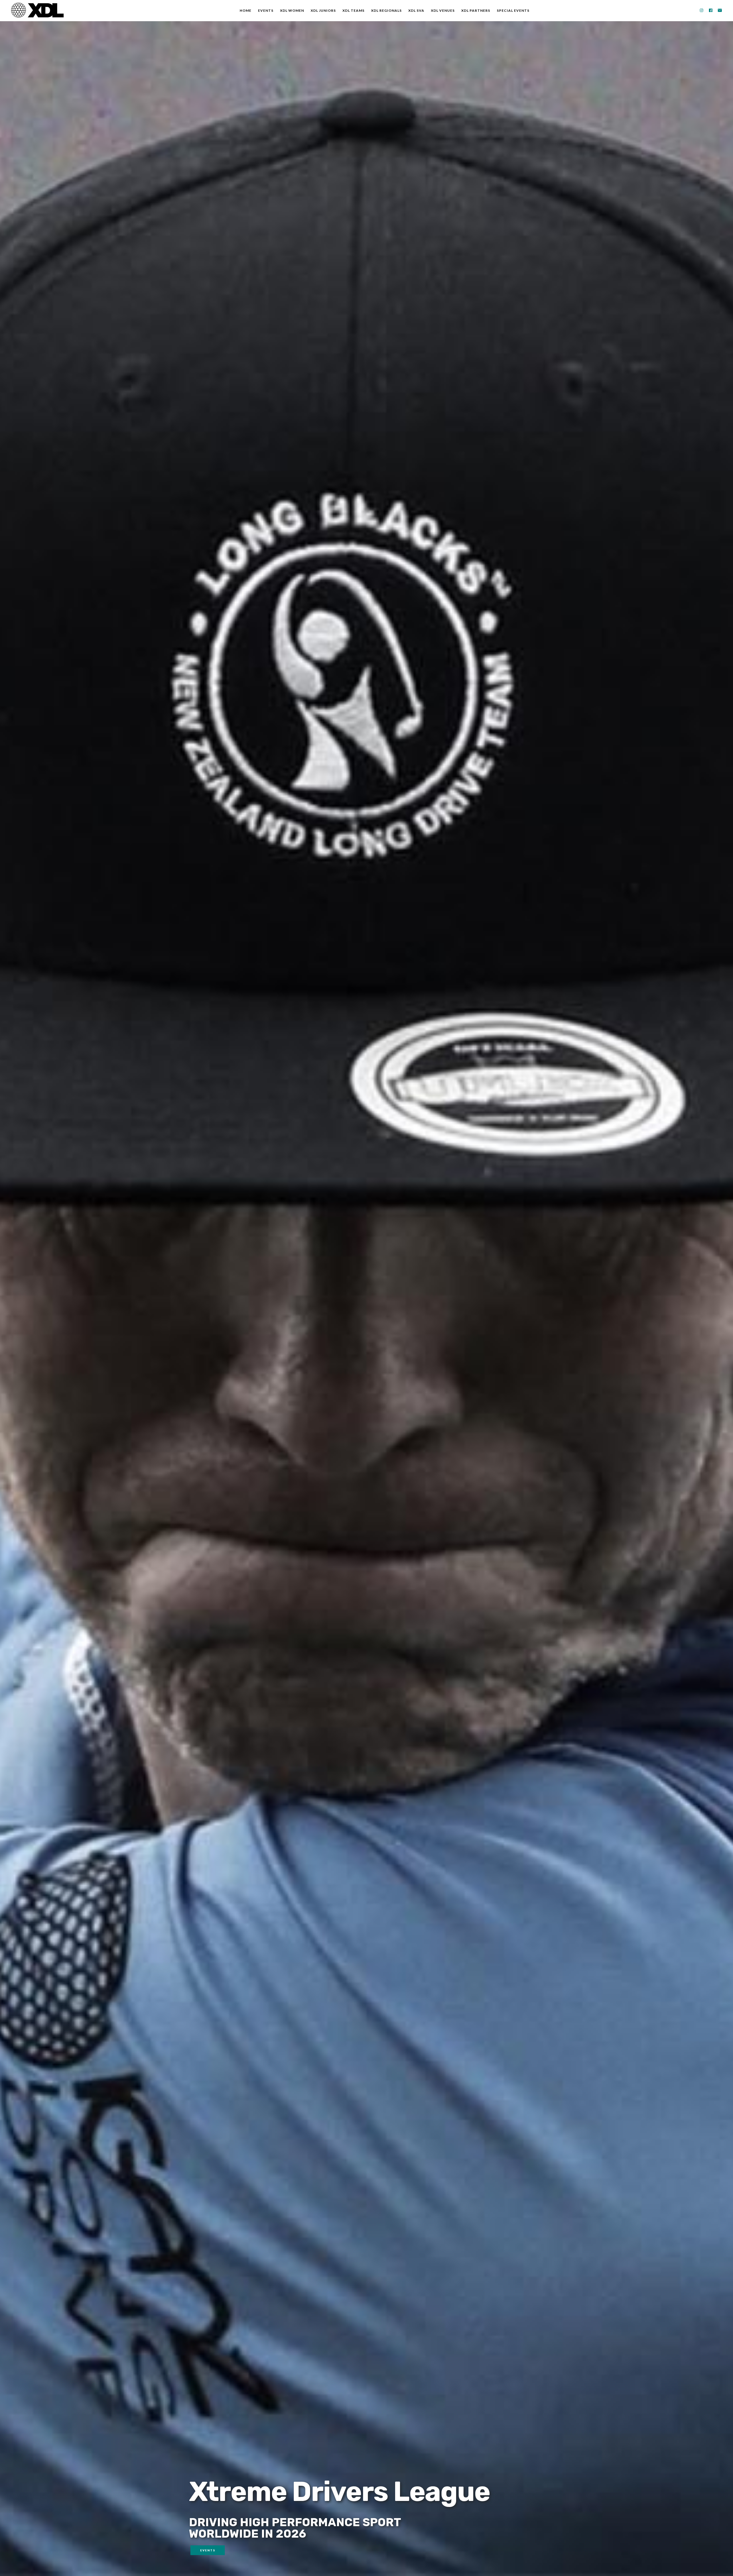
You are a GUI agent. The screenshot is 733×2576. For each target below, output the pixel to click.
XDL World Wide (37, 10)
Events (208, 2550)
